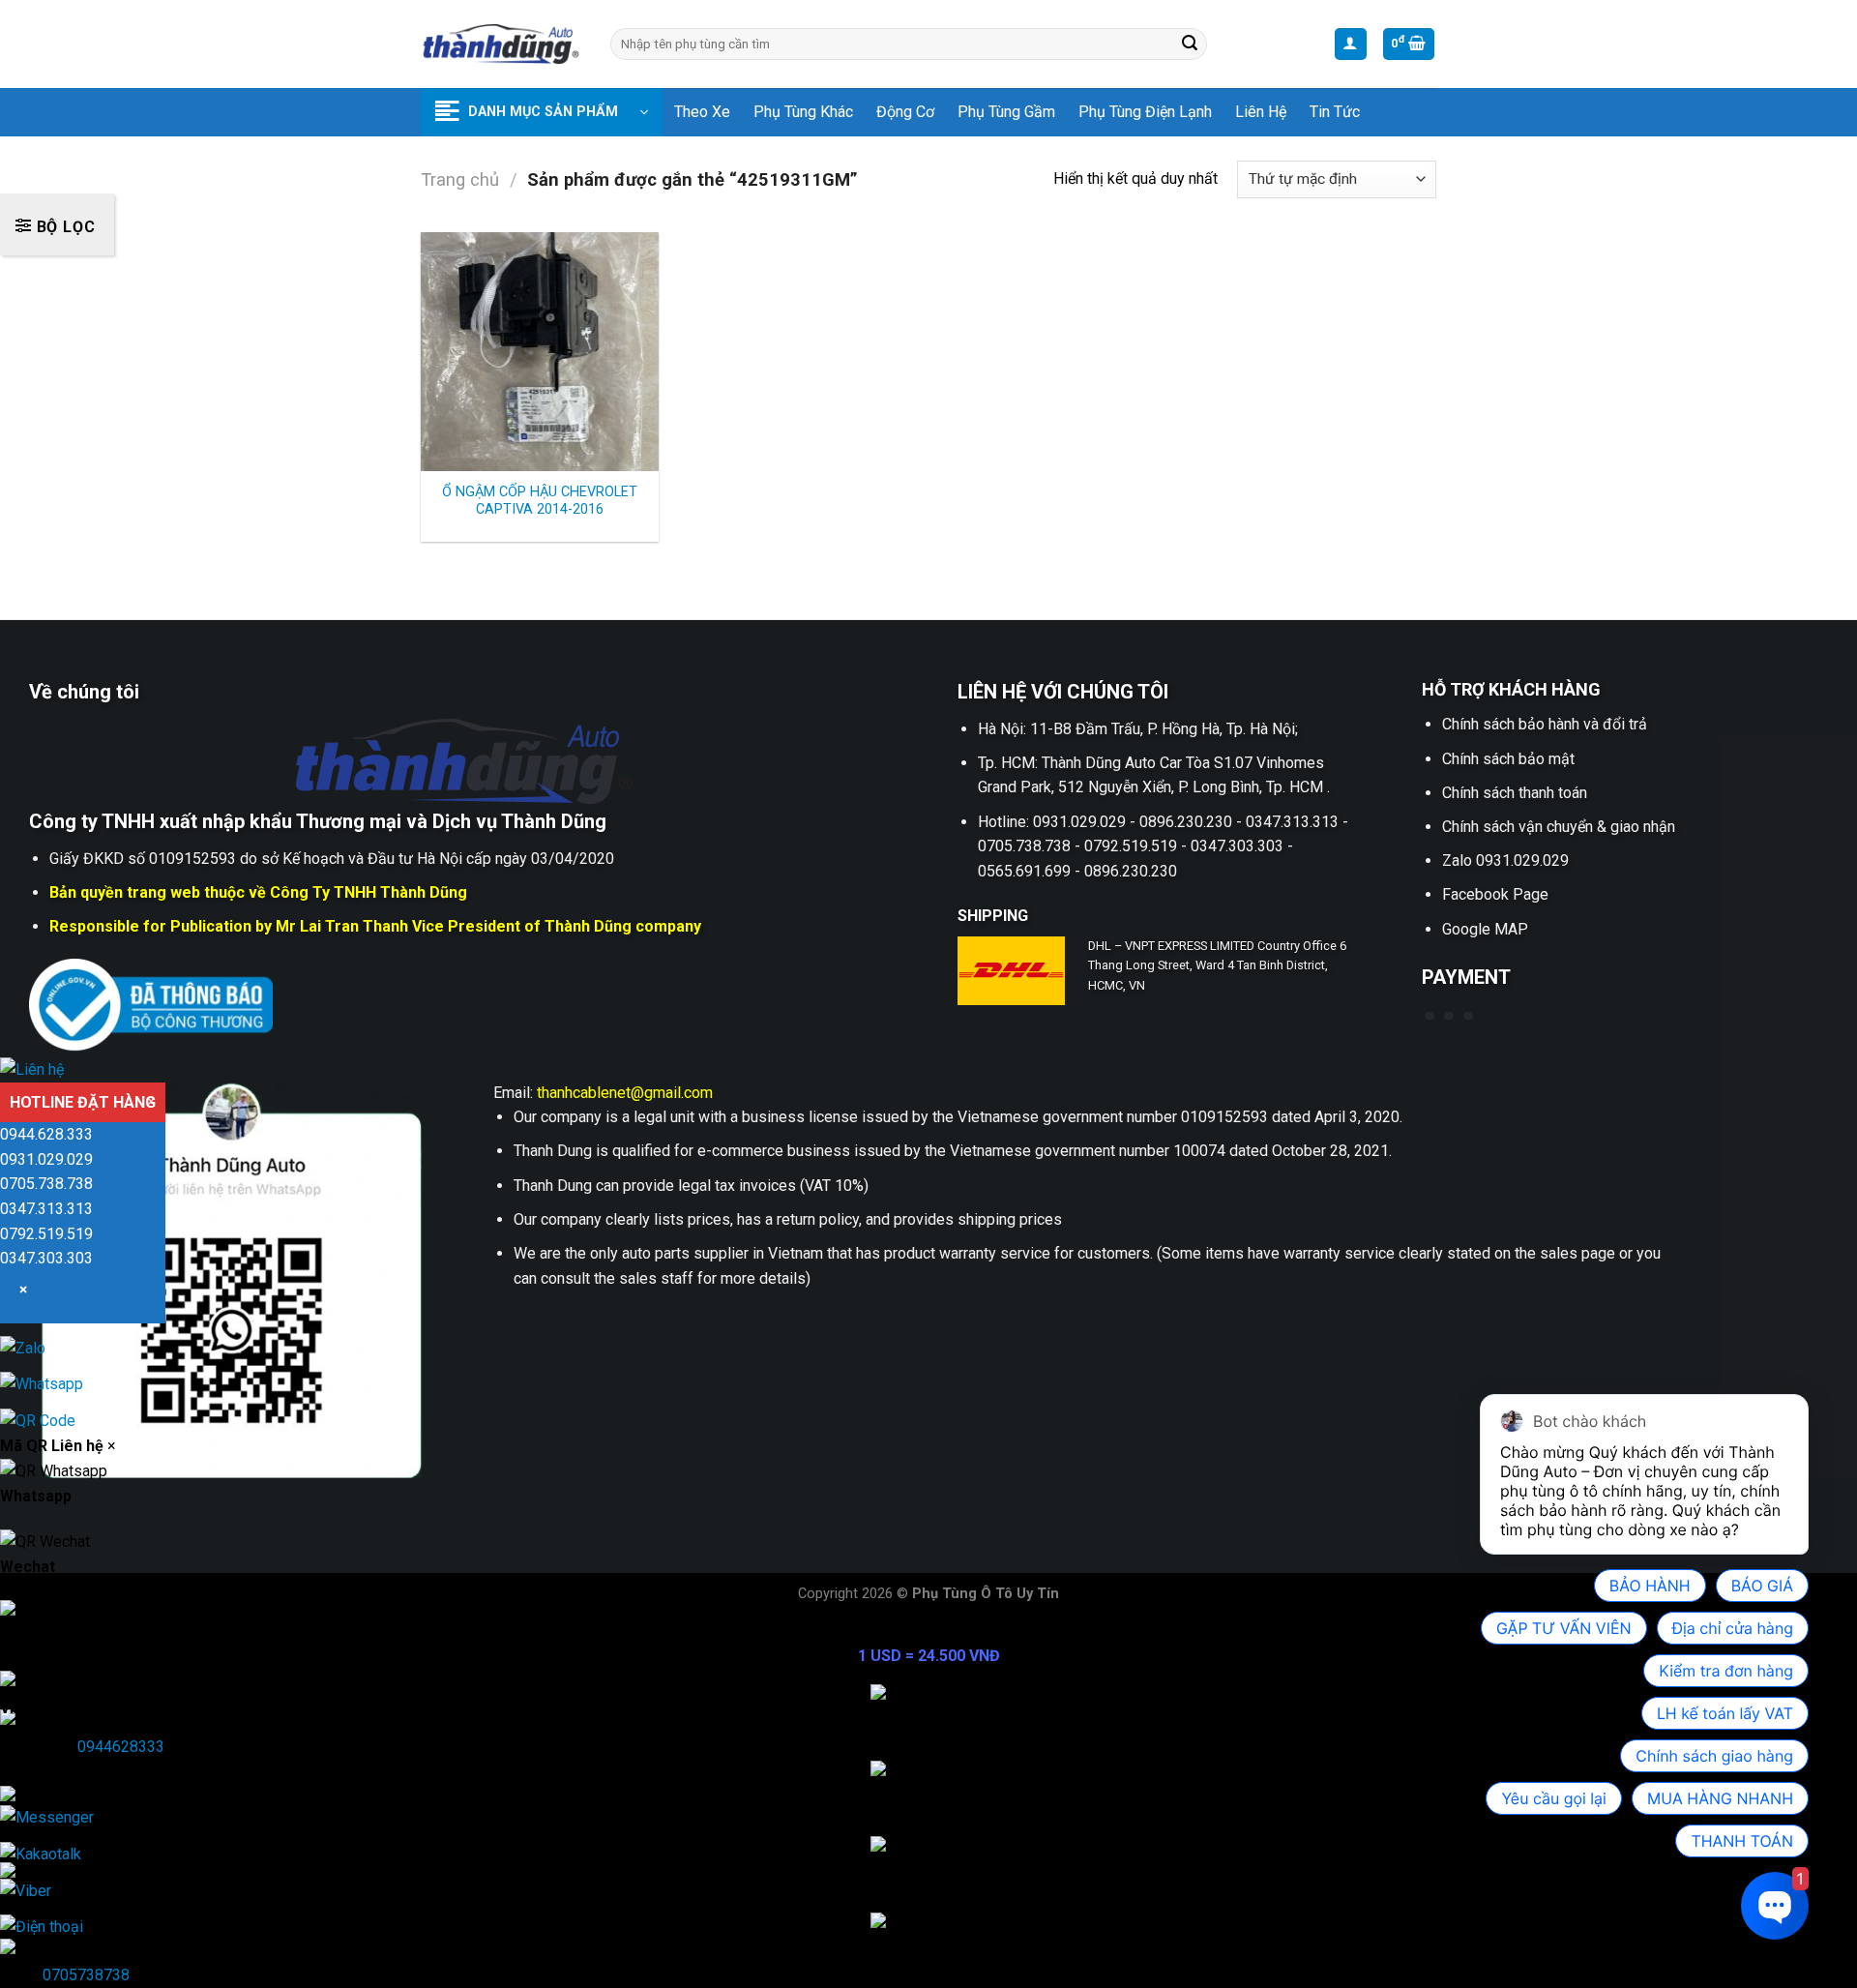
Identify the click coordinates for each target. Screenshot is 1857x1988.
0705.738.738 (46, 1184)
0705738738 (86, 1975)
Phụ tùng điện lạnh (1145, 112)
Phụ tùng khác (803, 112)
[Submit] (1190, 45)
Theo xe (702, 112)
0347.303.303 (46, 1258)
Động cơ (905, 112)
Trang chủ (460, 179)
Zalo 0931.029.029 (1505, 860)
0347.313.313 (46, 1209)
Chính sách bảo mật (1508, 759)
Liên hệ (1261, 112)
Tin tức (1335, 112)
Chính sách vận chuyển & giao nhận (1559, 827)
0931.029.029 (46, 1159)
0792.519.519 (46, 1234)
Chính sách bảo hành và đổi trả (1545, 724)
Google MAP (1485, 929)
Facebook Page (1495, 894)
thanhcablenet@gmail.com (625, 1093)
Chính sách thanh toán (1515, 793)
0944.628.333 (46, 1134)
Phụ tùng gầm (1006, 112)
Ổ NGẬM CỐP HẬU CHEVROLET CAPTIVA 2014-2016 (540, 501)
